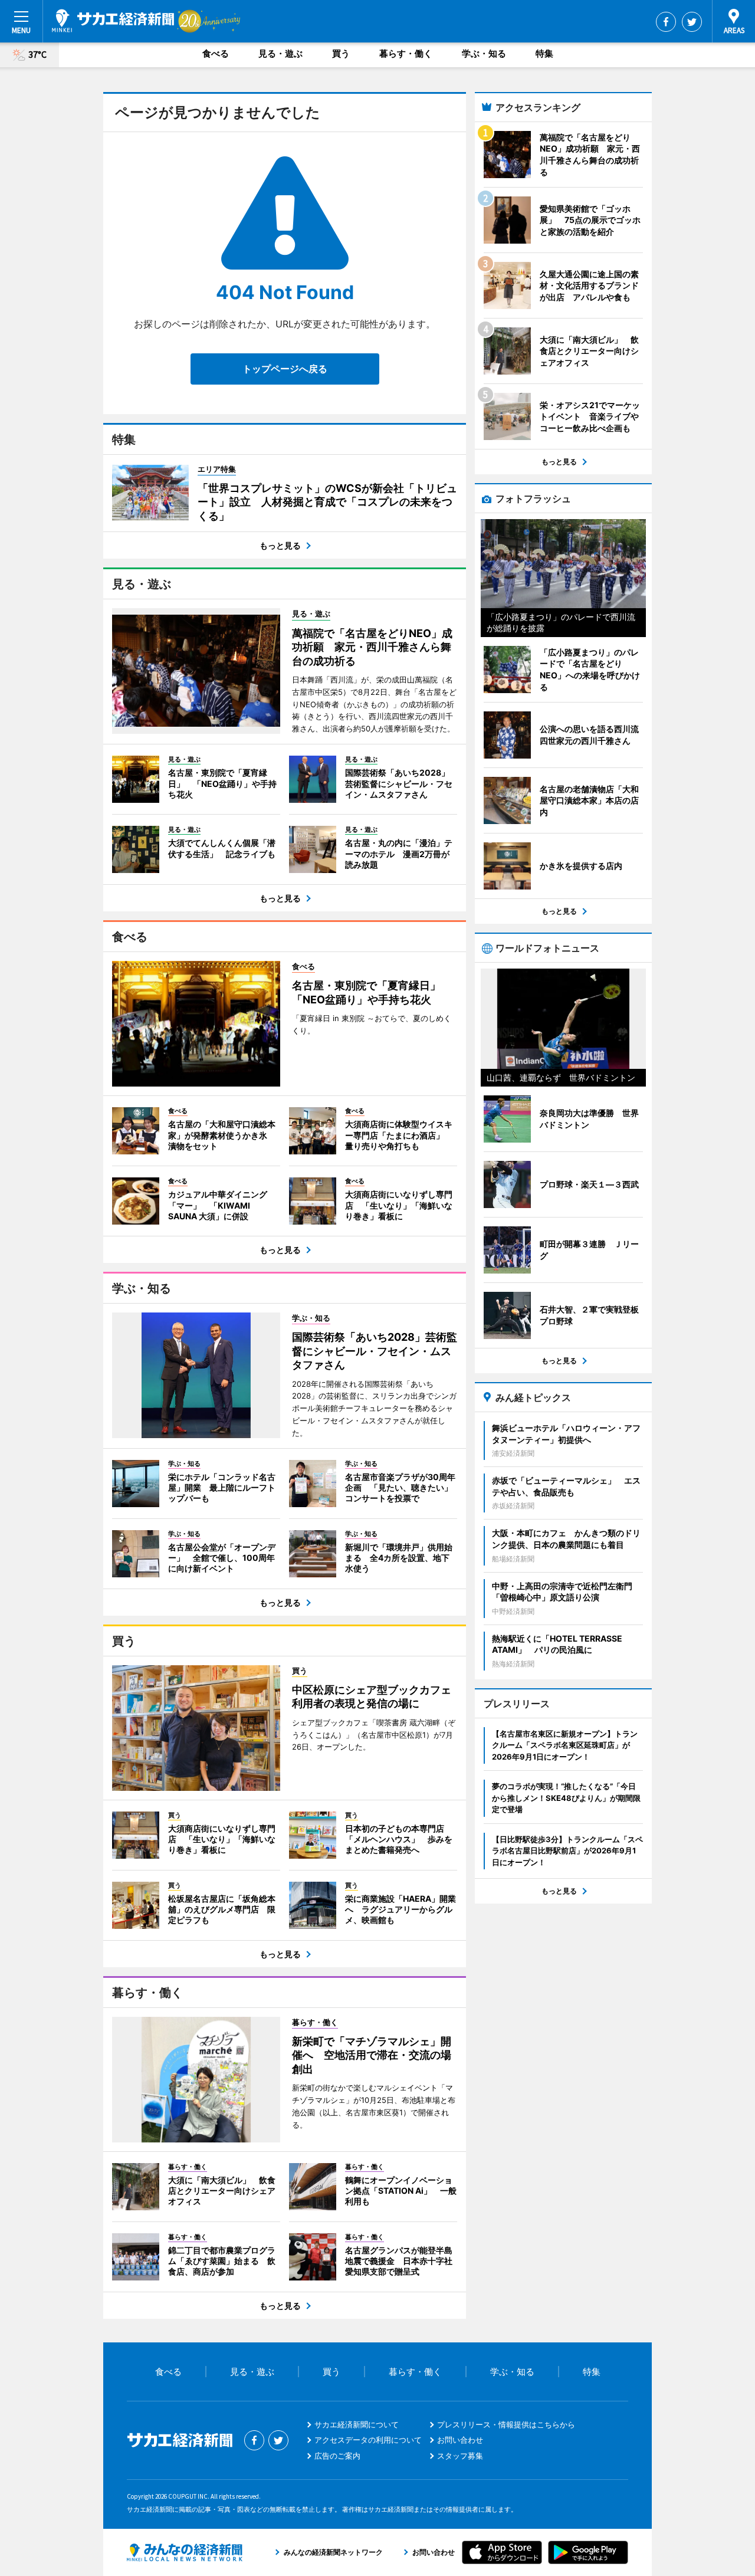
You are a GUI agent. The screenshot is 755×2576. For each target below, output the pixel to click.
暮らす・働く (406, 53)
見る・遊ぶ (280, 53)
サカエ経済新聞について (357, 2424)
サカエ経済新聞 (113, 21)
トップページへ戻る (285, 369)
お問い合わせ (460, 2440)
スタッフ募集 (460, 2456)
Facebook (666, 22)
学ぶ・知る (484, 53)
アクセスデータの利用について (368, 2440)
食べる (216, 53)
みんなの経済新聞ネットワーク (185, 2552)
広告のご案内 (337, 2456)
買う (341, 53)
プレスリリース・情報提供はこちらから (506, 2424)
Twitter (692, 22)
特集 (544, 53)
